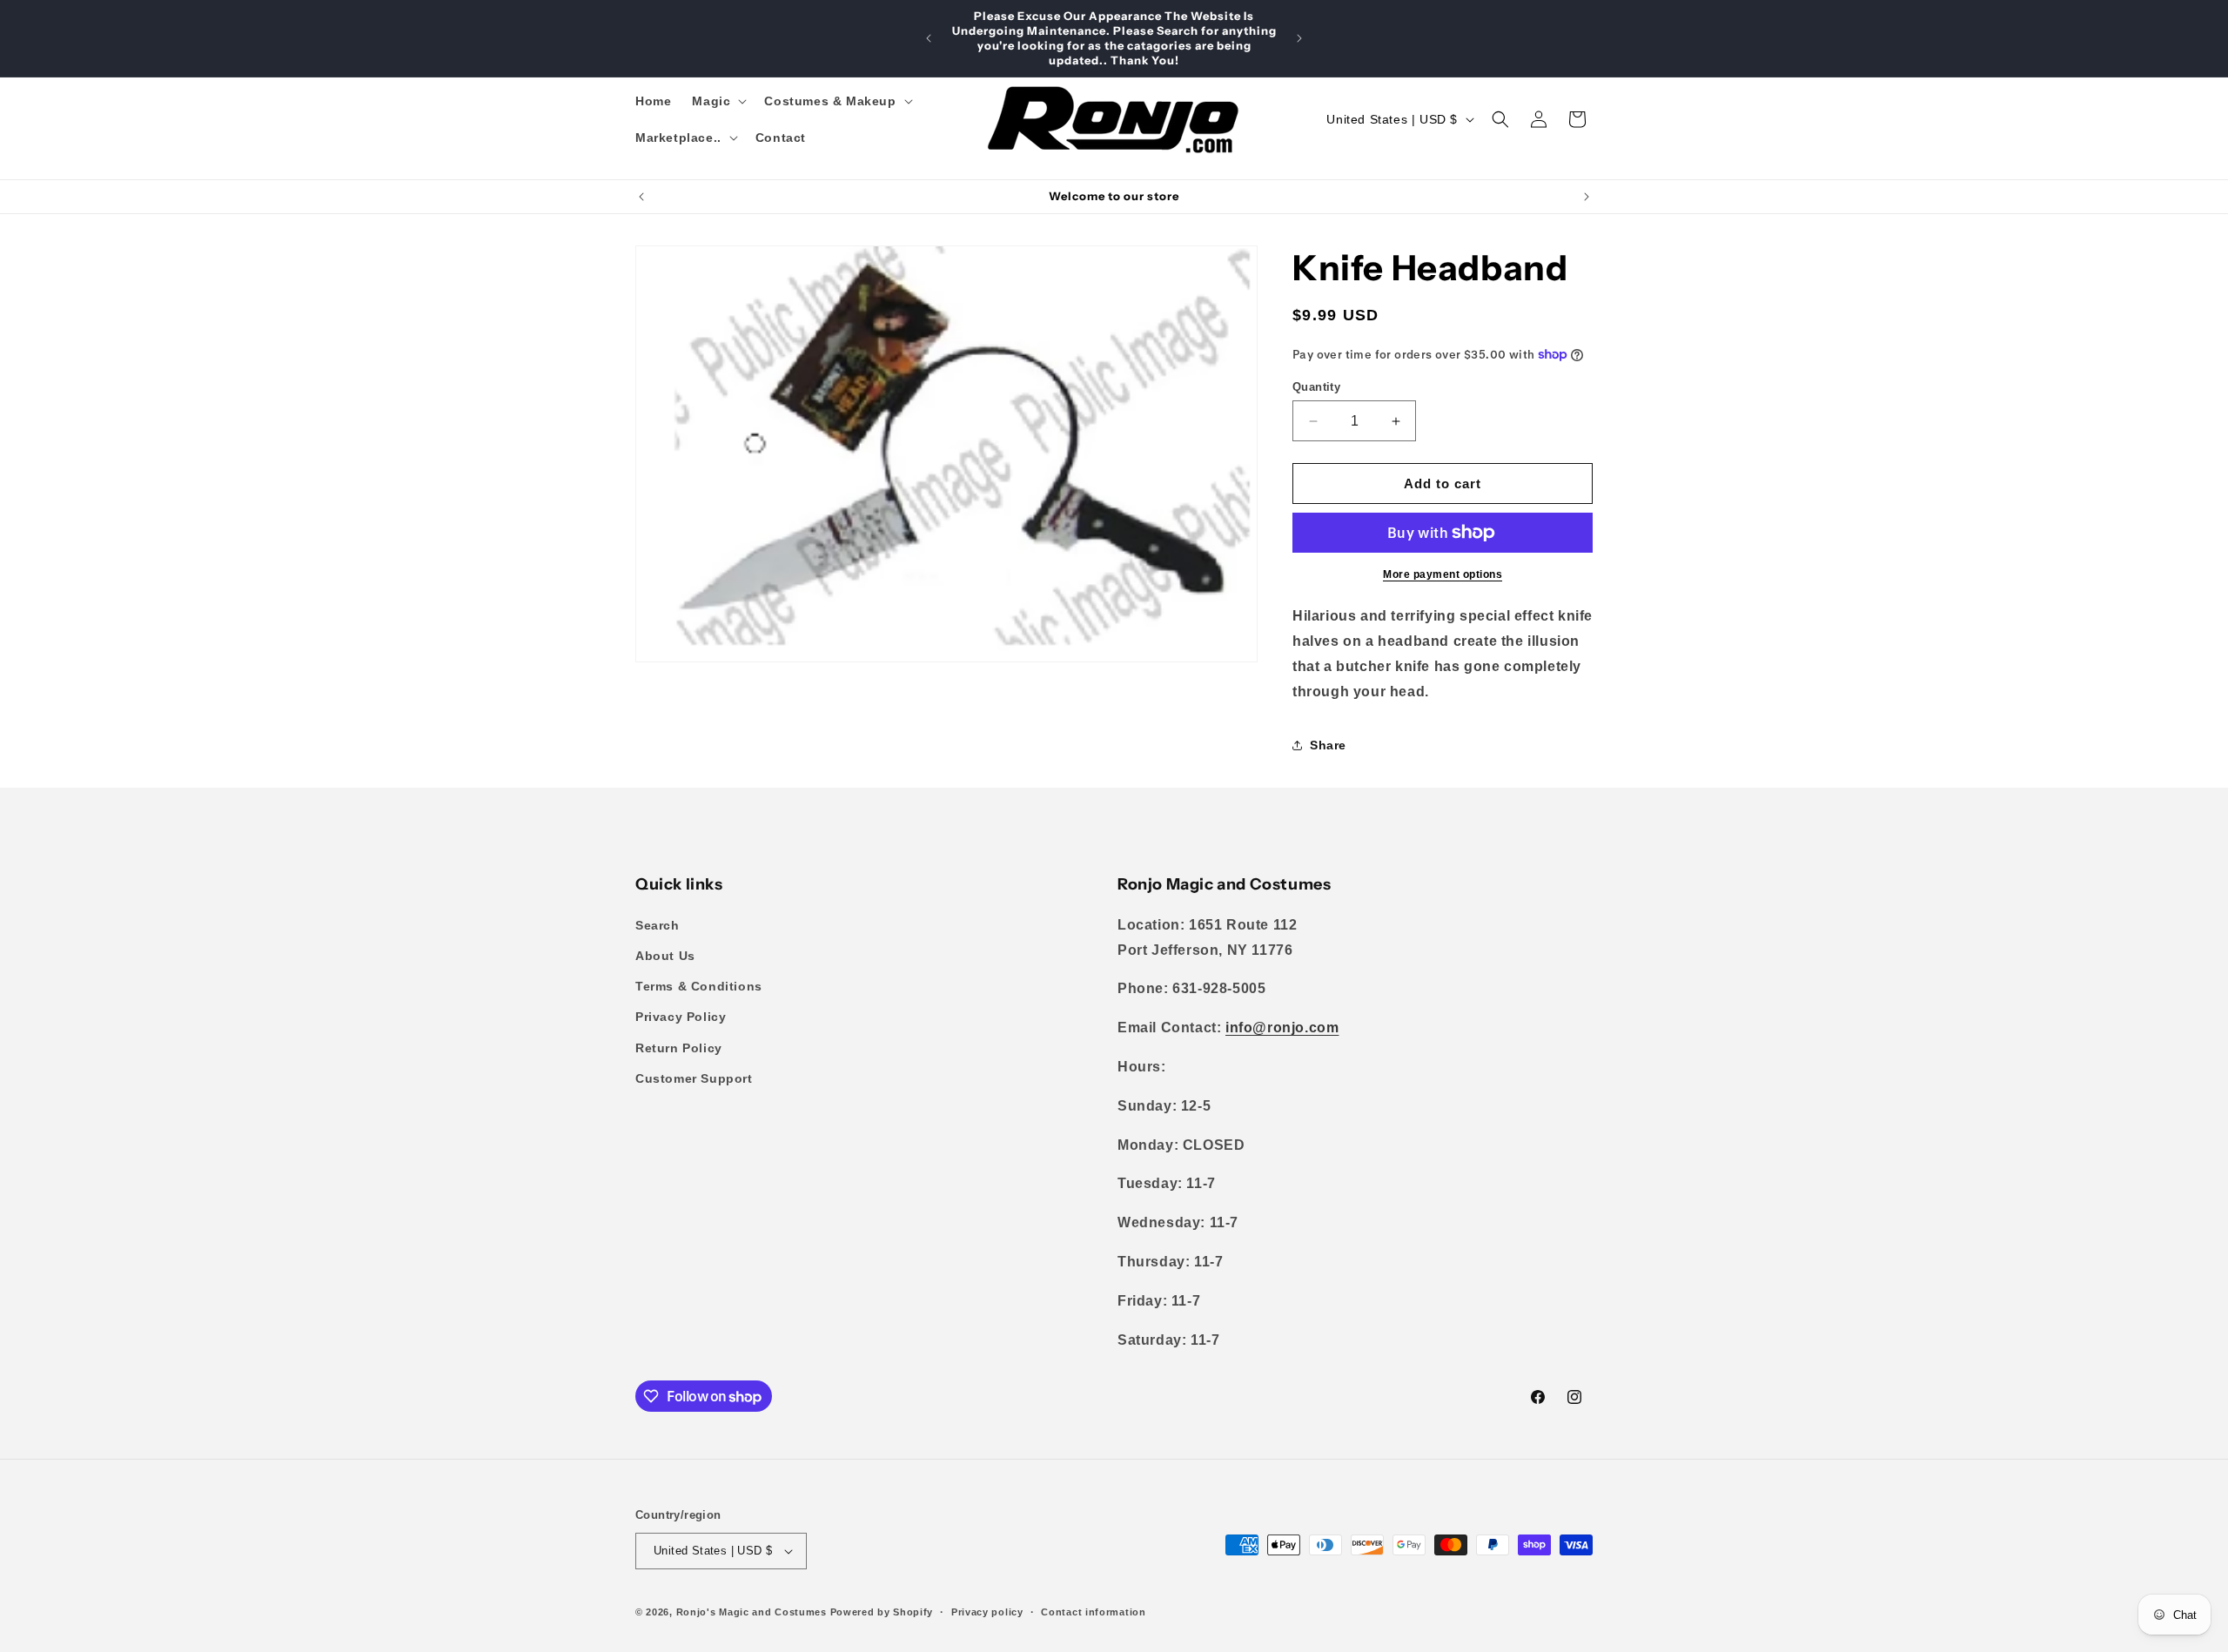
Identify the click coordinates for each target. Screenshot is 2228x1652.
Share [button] (1328, 745)
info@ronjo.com (1282, 1027)
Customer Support (694, 1078)
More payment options (1443, 574)
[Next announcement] (1299, 38)
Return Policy (679, 1048)
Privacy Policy (681, 1017)
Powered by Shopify (882, 1612)
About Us (665, 956)
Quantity (1316, 387)
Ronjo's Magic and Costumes (752, 1612)
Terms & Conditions (699, 986)
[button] (718, 101)
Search (658, 925)
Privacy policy (987, 1612)
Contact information (1093, 1612)
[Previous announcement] (929, 38)
